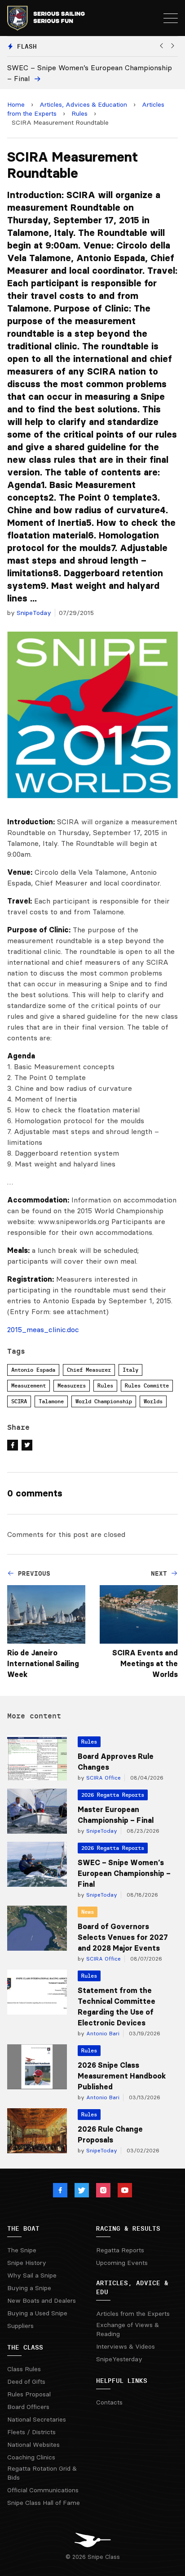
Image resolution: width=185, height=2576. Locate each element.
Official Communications (43, 2490)
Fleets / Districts (31, 2432)
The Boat (23, 2228)
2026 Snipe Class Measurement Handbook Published (122, 2076)
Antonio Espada (33, 1370)
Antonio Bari (102, 2033)
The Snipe (22, 2250)
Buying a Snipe (29, 2288)
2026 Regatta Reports (113, 1795)
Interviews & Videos (126, 2346)
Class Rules (24, 2369)
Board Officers (28, 2407)
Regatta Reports (120, 2250)
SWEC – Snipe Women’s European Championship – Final (124, 1873)
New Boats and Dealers (42, 2300)
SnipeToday (34, 613)
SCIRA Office (103, 1778)
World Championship (104, 1401)
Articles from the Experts (133, 2314)
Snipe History (27, 2263)
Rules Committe (147, 1385)
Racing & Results (128, 2228)
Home (16, 104)
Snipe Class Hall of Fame (44, 2503)
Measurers (72, 1385)
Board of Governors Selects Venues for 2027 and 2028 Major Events (123, 1937)
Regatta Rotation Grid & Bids (42, 2473)
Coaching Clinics (31, 2457)
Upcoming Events (122, 2263)
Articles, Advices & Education (83, 104)
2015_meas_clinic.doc (43, 1329)
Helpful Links (122, 2381)
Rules (79, 113)
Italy (130, 1370)
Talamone (51, 1401)
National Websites (33, 2445)
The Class (25, 2347)
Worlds (153, 1401)
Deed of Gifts (26, 2382)
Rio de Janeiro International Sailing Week (43, 1663)
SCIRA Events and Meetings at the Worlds (145, 1663)
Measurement (29, 1385)
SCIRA (19, 1401)
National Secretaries (37, 2419)
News (88, 1912)
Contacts (109, 2402)
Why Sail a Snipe (32, 2275)
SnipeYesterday (119, 2359)
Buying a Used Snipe (37, 2313)
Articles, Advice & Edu (132, 2287)
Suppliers (20, 2326)
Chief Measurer (89, 1370)
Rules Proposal (29, 2394)
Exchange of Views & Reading (128, 2329)
